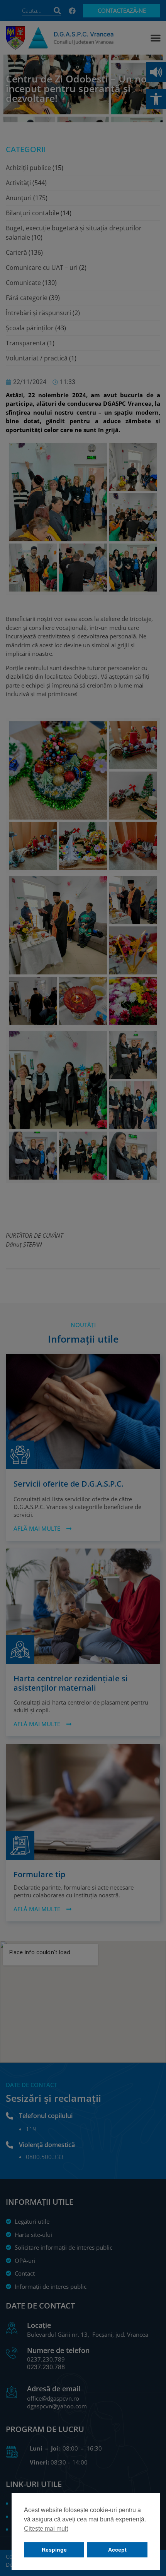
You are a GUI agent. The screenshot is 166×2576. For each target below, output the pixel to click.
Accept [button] (117, 2550)
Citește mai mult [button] (46, 2529)
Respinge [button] (54, 2550)
